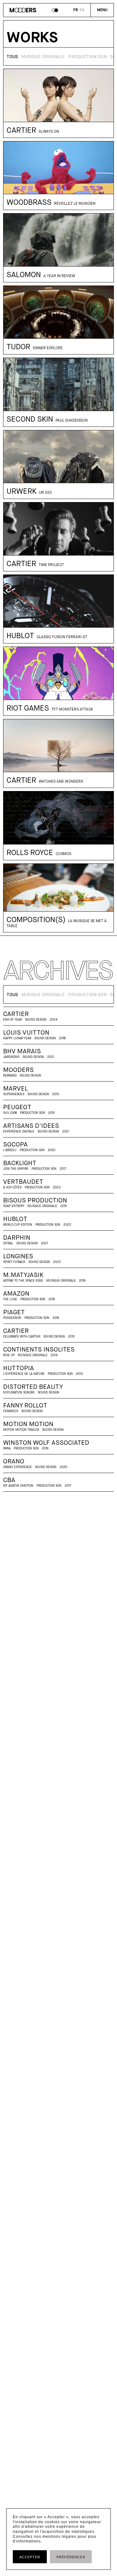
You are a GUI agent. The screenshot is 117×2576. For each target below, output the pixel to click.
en (82, 10)
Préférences (71, 2557)
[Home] (23, 11)
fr (76, 10)
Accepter (30, 2557)
